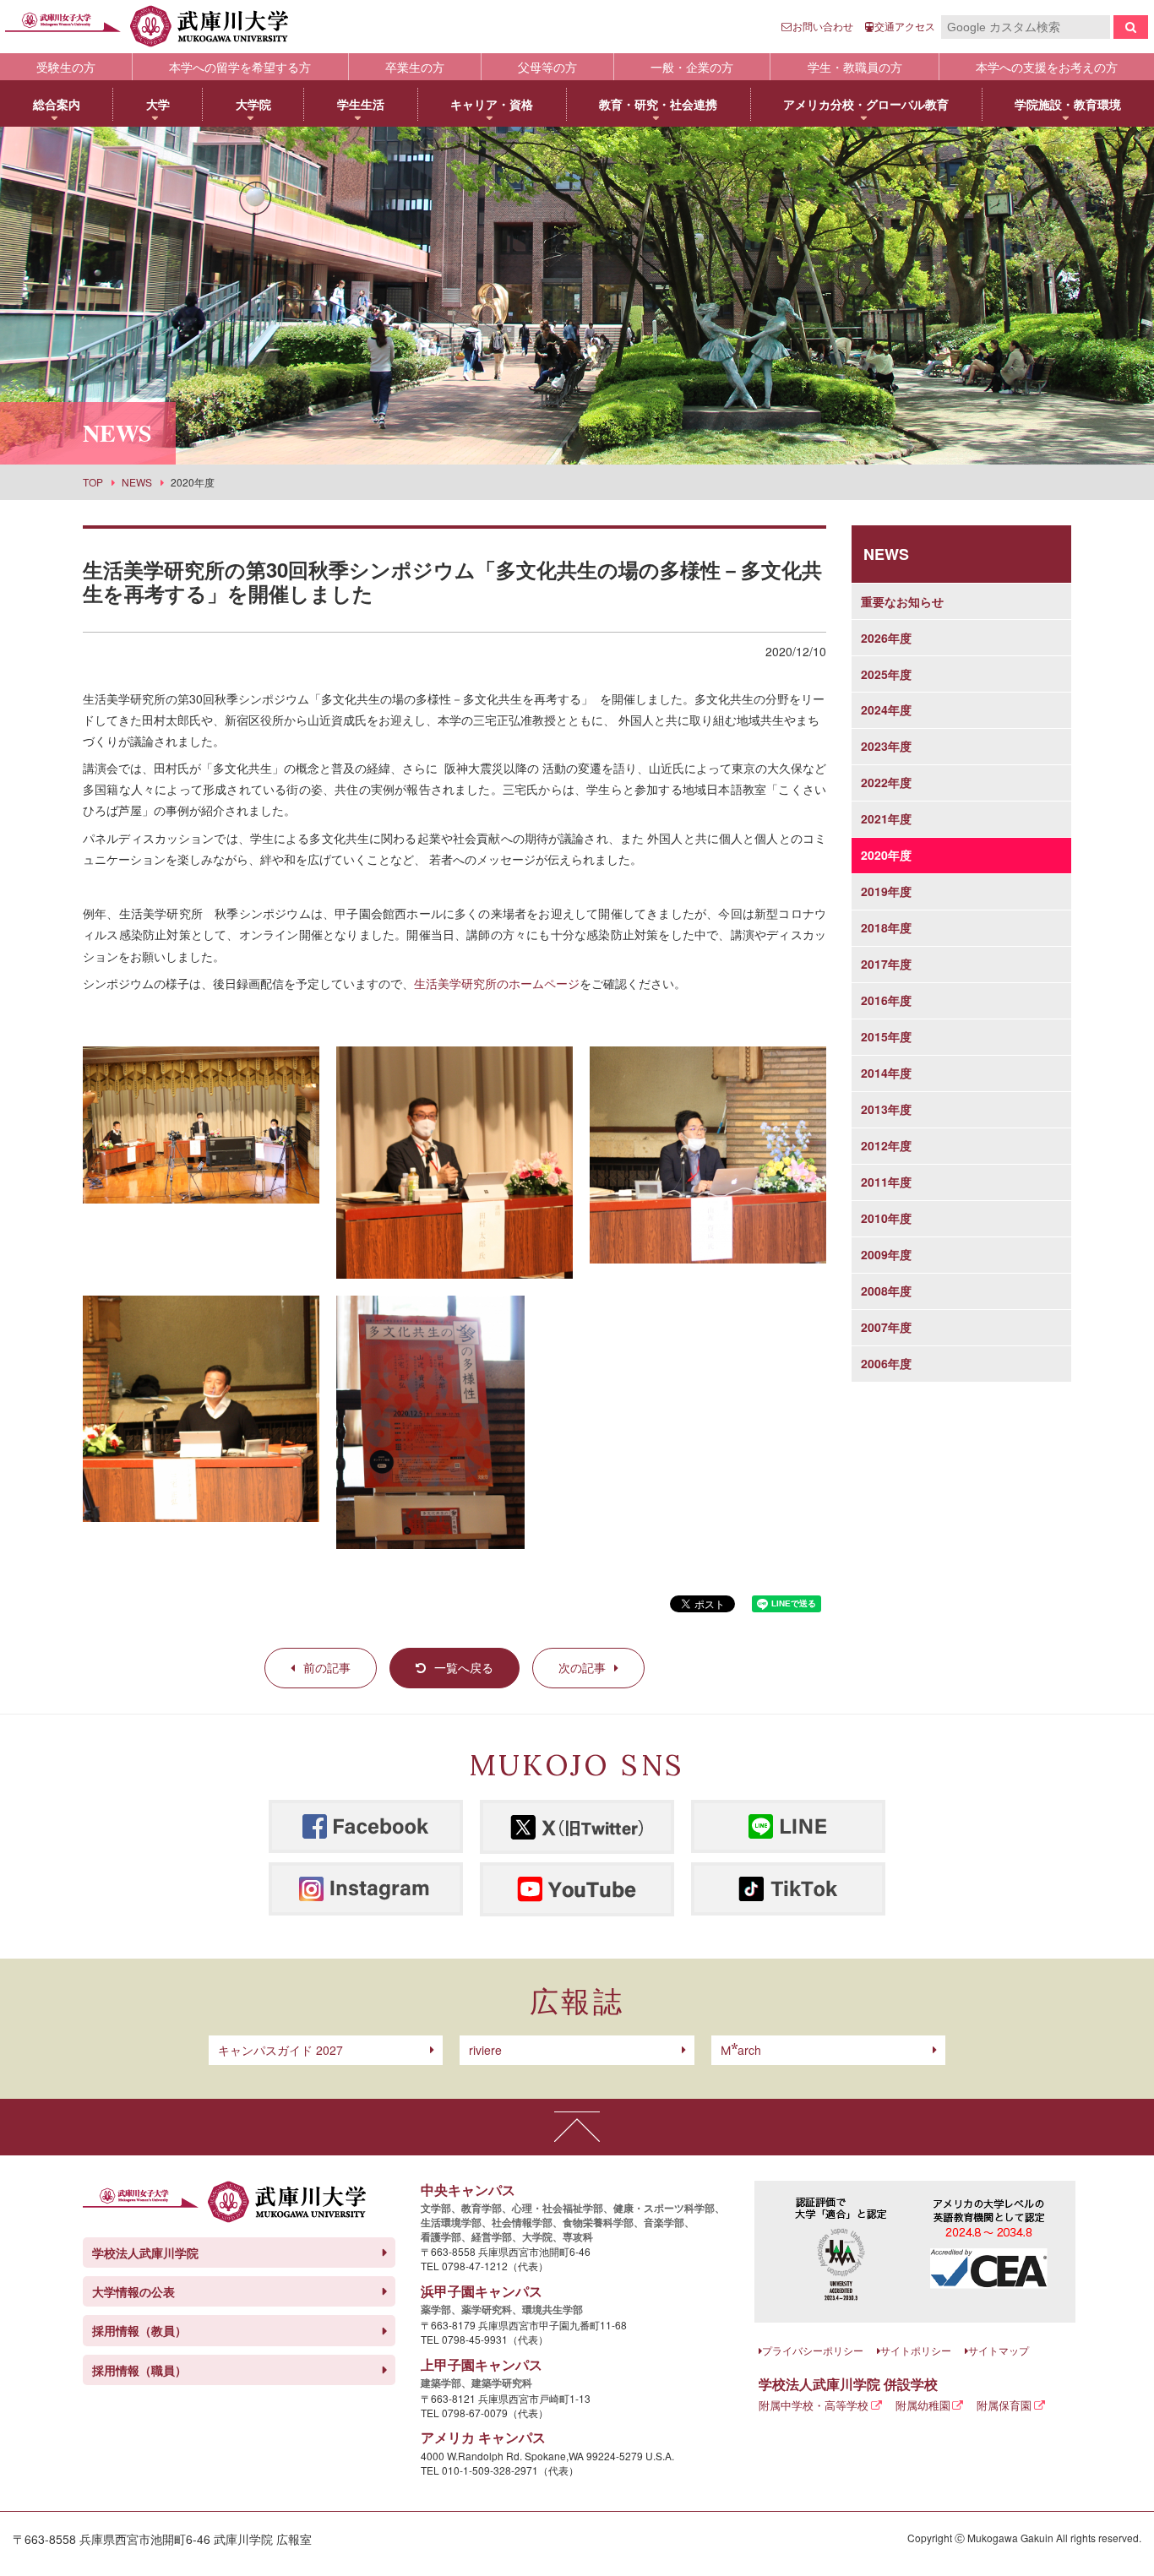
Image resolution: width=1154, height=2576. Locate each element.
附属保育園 (1004, 2405)
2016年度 (886, 1000)
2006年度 (886, 1363)
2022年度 (886, 782)
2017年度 (886, 964)
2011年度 (886, 1182)
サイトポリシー (916, 2350)
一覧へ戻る (464, 1667)
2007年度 (886, 1327)
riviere (485, 2050)
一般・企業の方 (692, 67)
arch (741, 2050)
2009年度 (886, 1254)
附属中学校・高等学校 (814, 2405)
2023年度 (886, 746)
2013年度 (886, 1109)
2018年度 (886, 927)
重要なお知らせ (902, 601)
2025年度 (886, 674)
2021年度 (886, 818)
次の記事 (582, 1667)
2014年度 (886, 1073)
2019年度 (886, 891)
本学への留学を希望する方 (240, 67)
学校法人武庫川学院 (145, 2253)
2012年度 (886, 1145)
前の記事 (327, 1667)
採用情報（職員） (139, 2370)
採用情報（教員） (139, 2330)
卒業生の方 (415, 67)
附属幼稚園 (923, 2405)
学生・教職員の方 (855, 67)
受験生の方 (66, 67)
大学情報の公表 (133, 2291)
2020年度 (886, 855)
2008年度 (886, 1291)
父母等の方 (547, 67)
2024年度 (886, 709)
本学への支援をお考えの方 (1047, 67)
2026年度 (886, 638)
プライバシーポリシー (813, 2350)
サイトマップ (999, 2350)
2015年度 (886, 1036)
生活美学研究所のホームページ (497, 983)
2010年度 (886, 1218)
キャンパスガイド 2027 (280, 2050)
